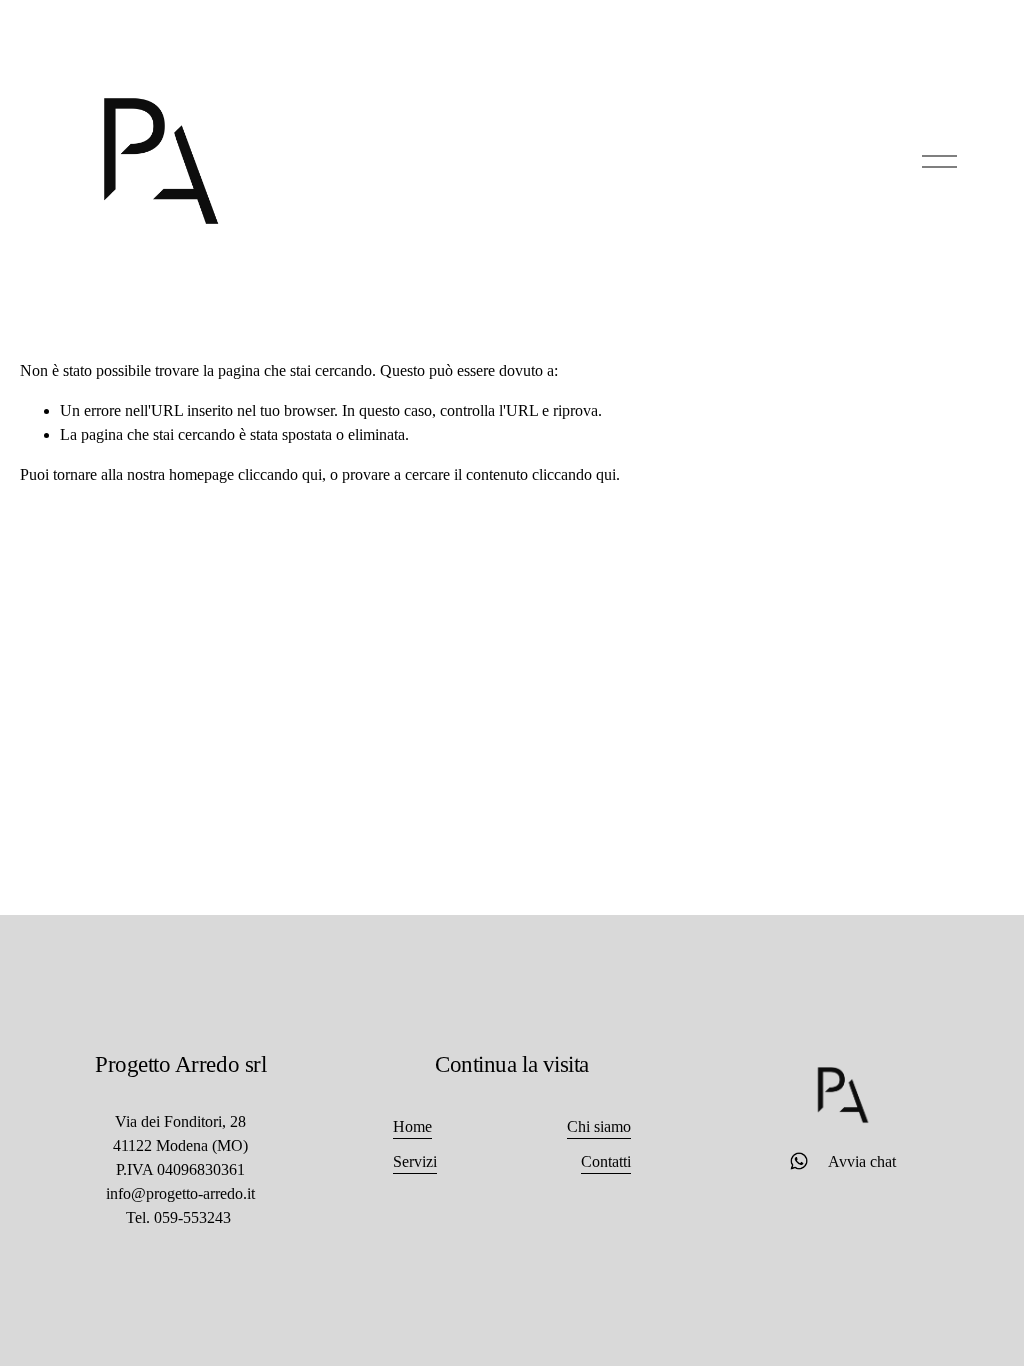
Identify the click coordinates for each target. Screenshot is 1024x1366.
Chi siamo (599, 1126)
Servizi (415, 1161)
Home (412, 1126)
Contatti (606, 1161)
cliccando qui (280, 474)
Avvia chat (854, 1161)
